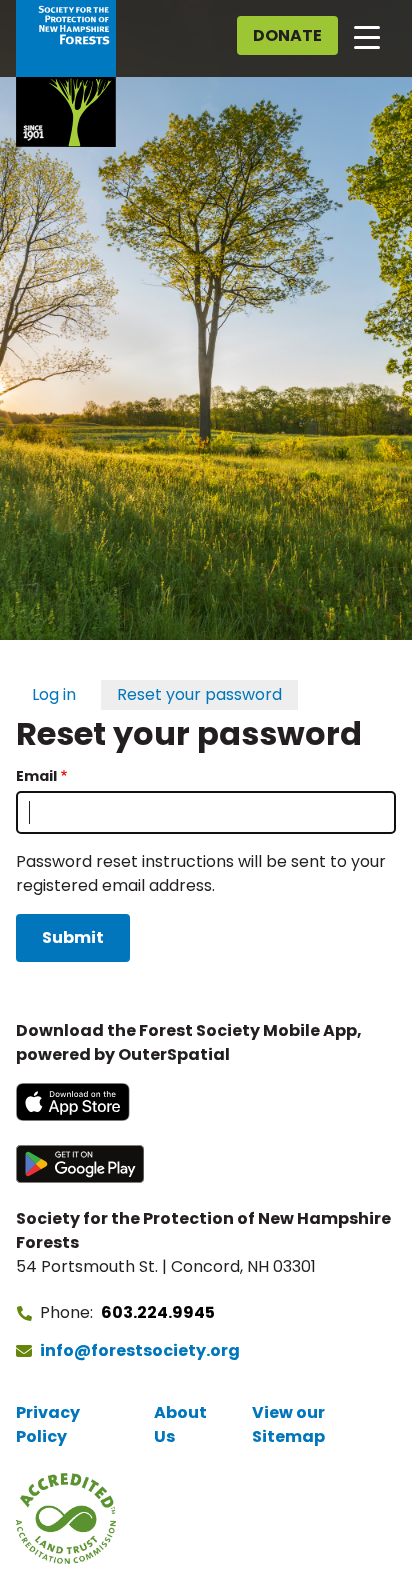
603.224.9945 (158, 1312)
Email (36, 776)
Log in (54, 694)
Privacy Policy (48, 1424)
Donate (287, 35)
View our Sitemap (288, 1424)
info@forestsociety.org (140, 1350)
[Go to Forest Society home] (66, 73)
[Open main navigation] (367, 36)
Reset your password (199, 694)
